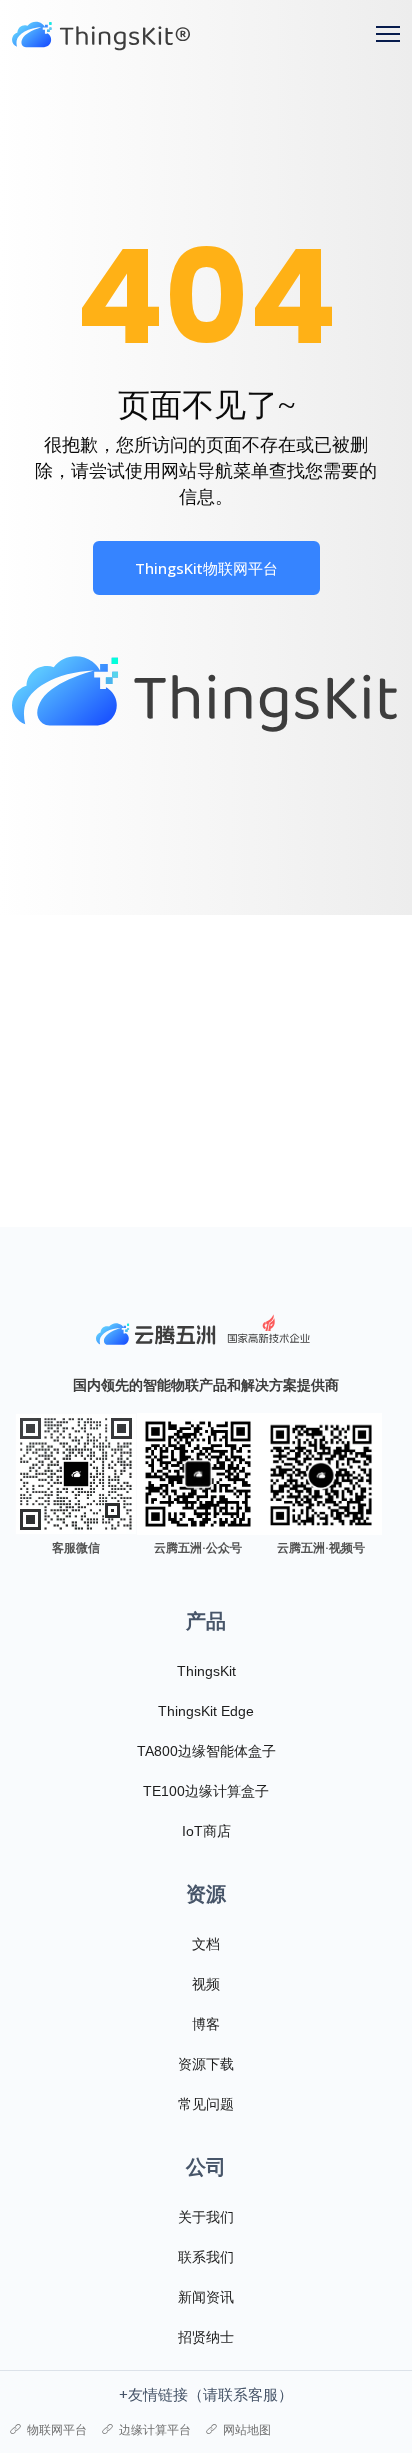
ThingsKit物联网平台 (206, 568)
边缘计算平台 (155, 2429)
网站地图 (247, 2429)
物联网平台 (57, 2429)
